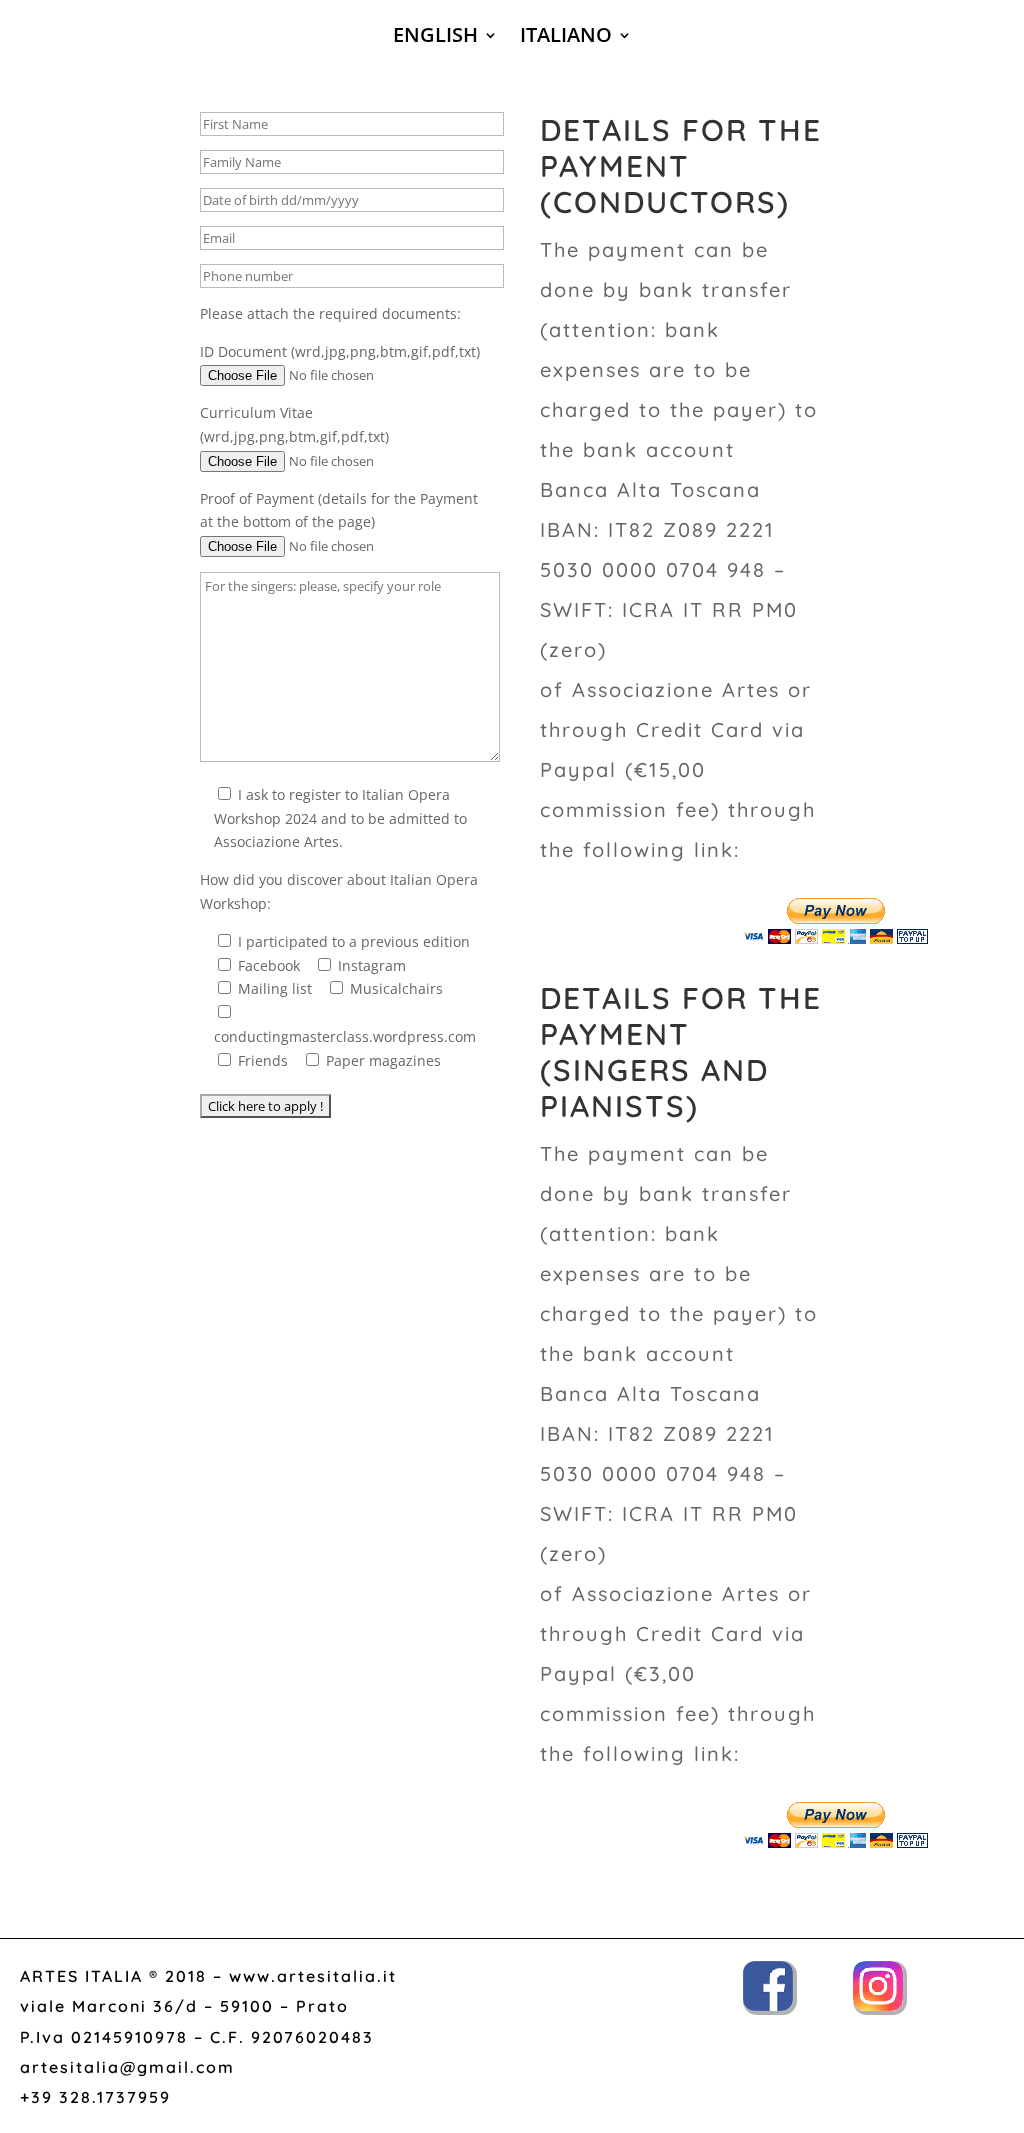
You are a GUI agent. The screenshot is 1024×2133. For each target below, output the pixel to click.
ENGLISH (435, 38)
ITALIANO (566, 38)
